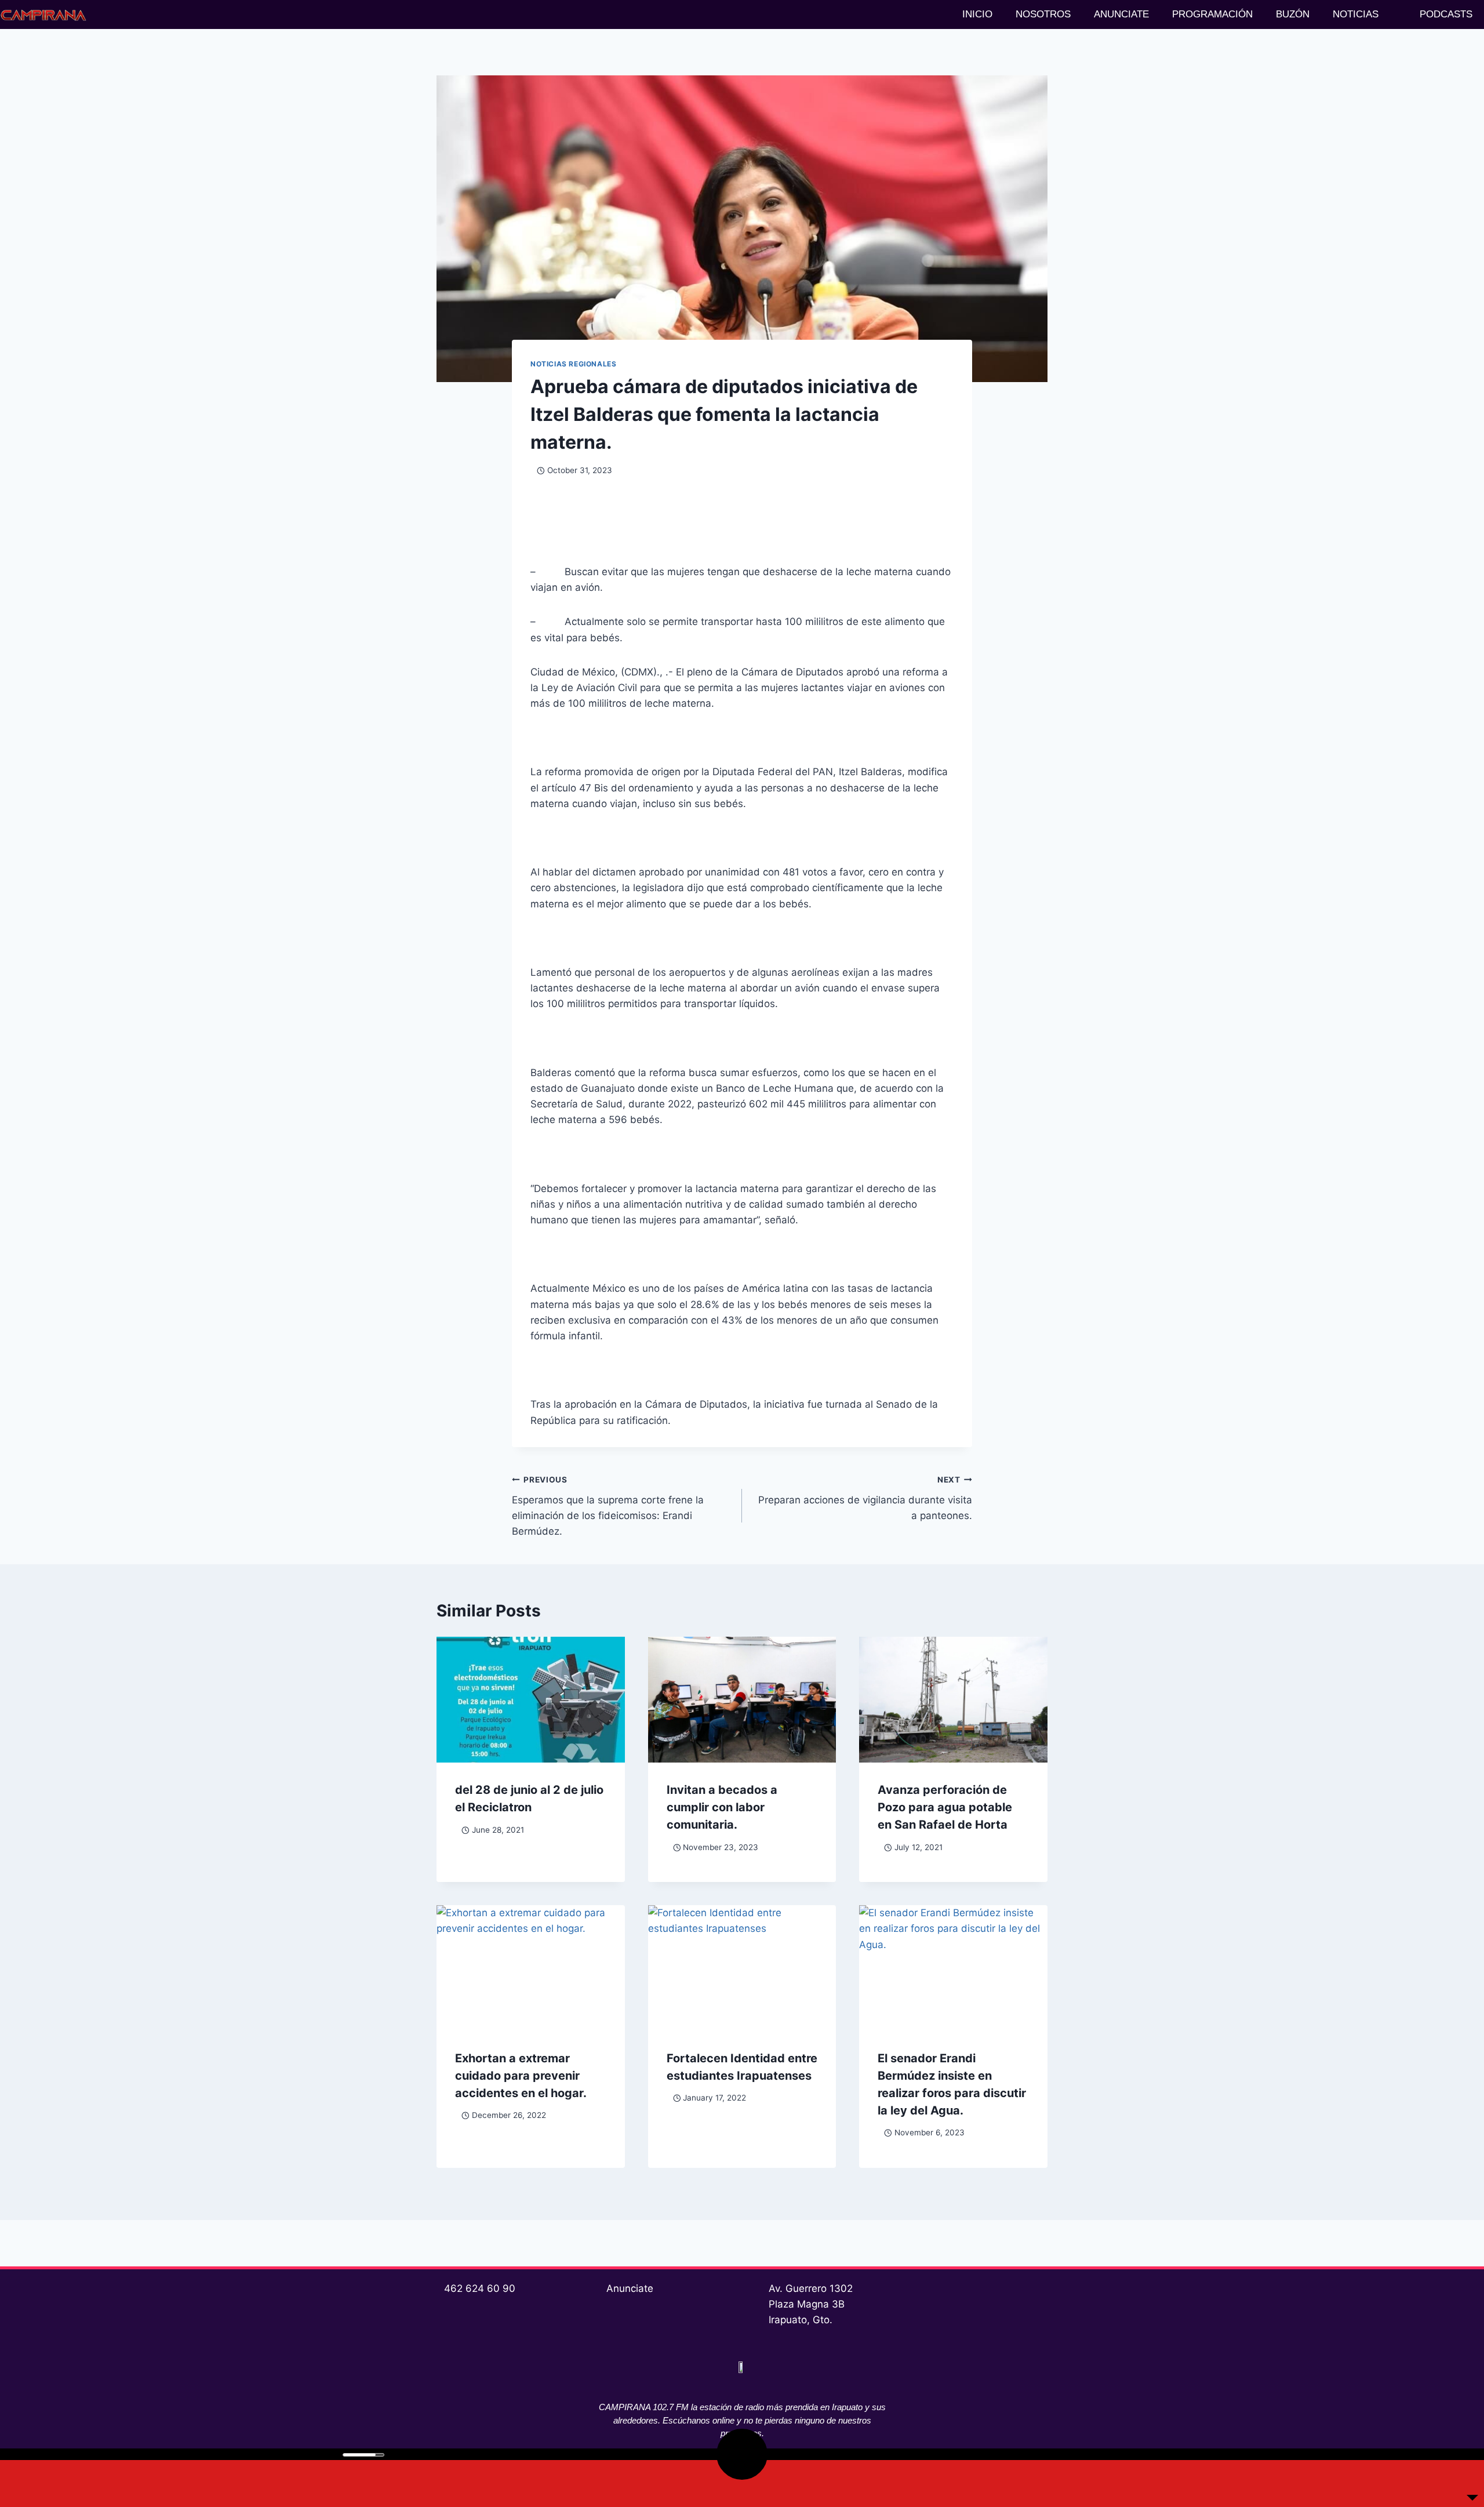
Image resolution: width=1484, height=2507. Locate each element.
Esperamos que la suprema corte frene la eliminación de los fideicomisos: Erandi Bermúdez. (608, 1506)
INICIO (977, 14)
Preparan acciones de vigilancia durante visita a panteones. (865, 1498)
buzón (1293, 14)
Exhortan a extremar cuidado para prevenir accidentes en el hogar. (521, 2076)
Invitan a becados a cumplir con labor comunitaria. (722, 1807)
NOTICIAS (1356, 14)
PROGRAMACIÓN (1212, 14)
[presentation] (531, 1699)
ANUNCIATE (1121, 14)
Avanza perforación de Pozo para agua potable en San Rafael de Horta (945, 1807)
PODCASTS (1446, 14)
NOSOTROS (1043, 14)
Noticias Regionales (573, 364)
